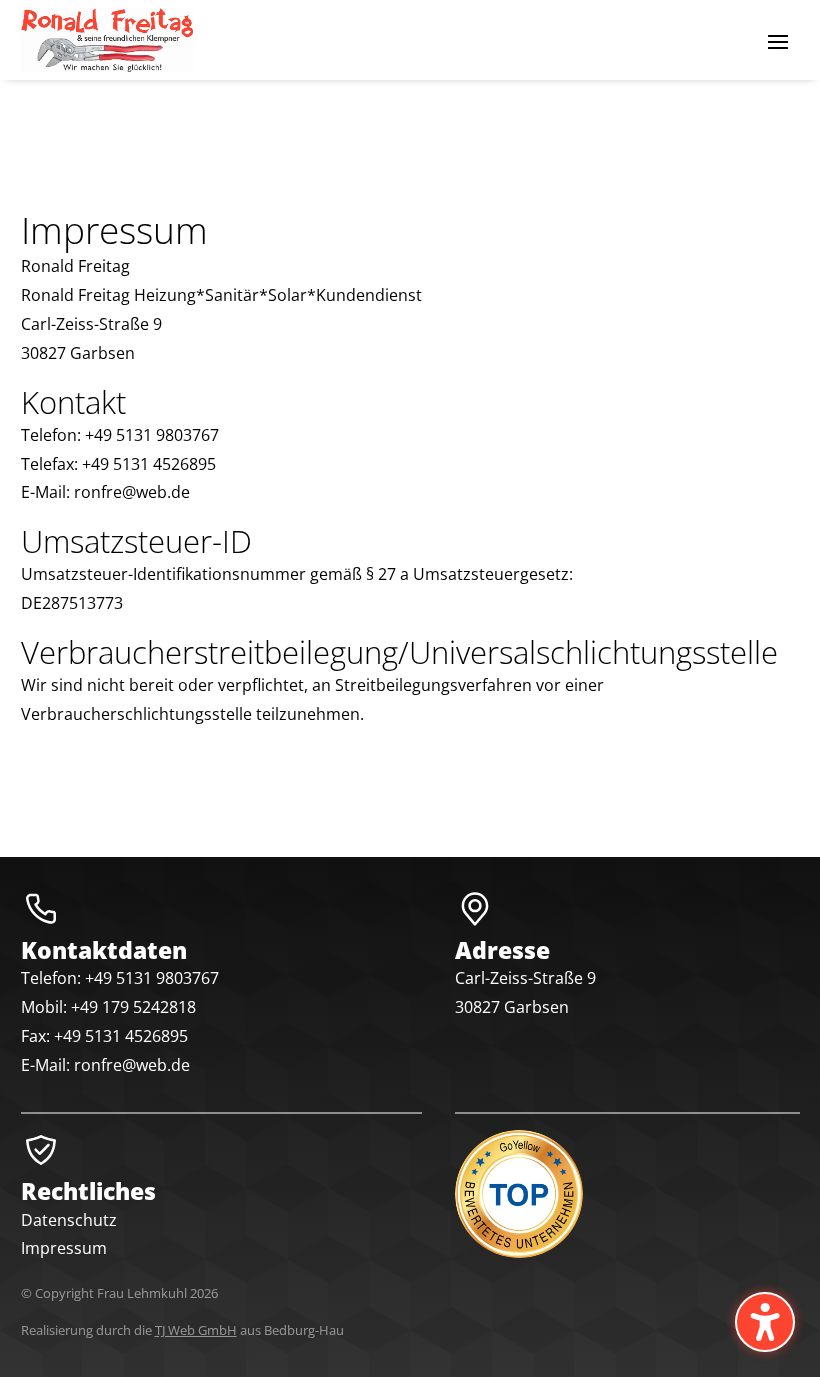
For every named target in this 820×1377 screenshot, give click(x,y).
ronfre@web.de (132, 1065)
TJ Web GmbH (196, 1330)
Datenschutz (69, 1220)
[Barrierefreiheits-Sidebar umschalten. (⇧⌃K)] (765, 1322)
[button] (778, 41)
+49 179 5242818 (133, 1007)
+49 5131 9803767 (152, 978)
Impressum (64, 1248)
